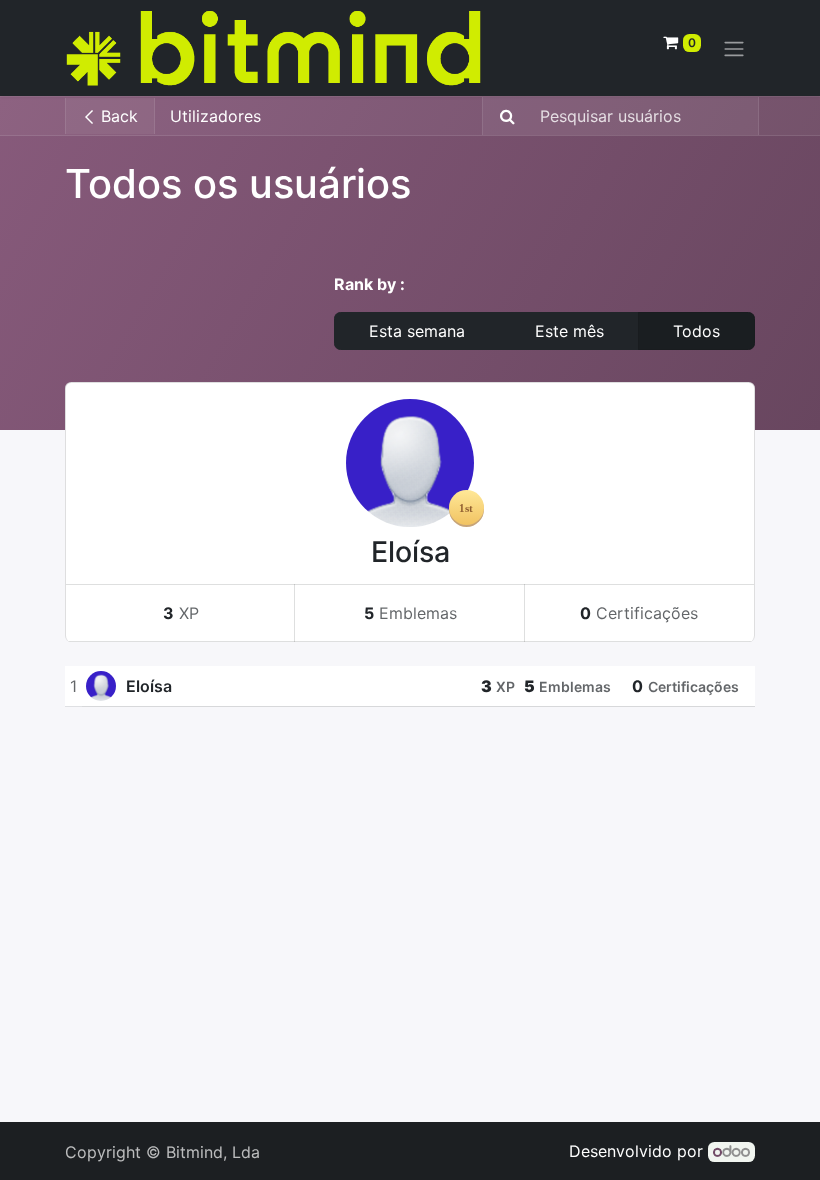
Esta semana (417, 331)
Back (117, 116)
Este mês (569, 331)
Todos (696, 331)
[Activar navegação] (734, 48)
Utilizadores (215, 116)
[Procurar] (501, 116)
